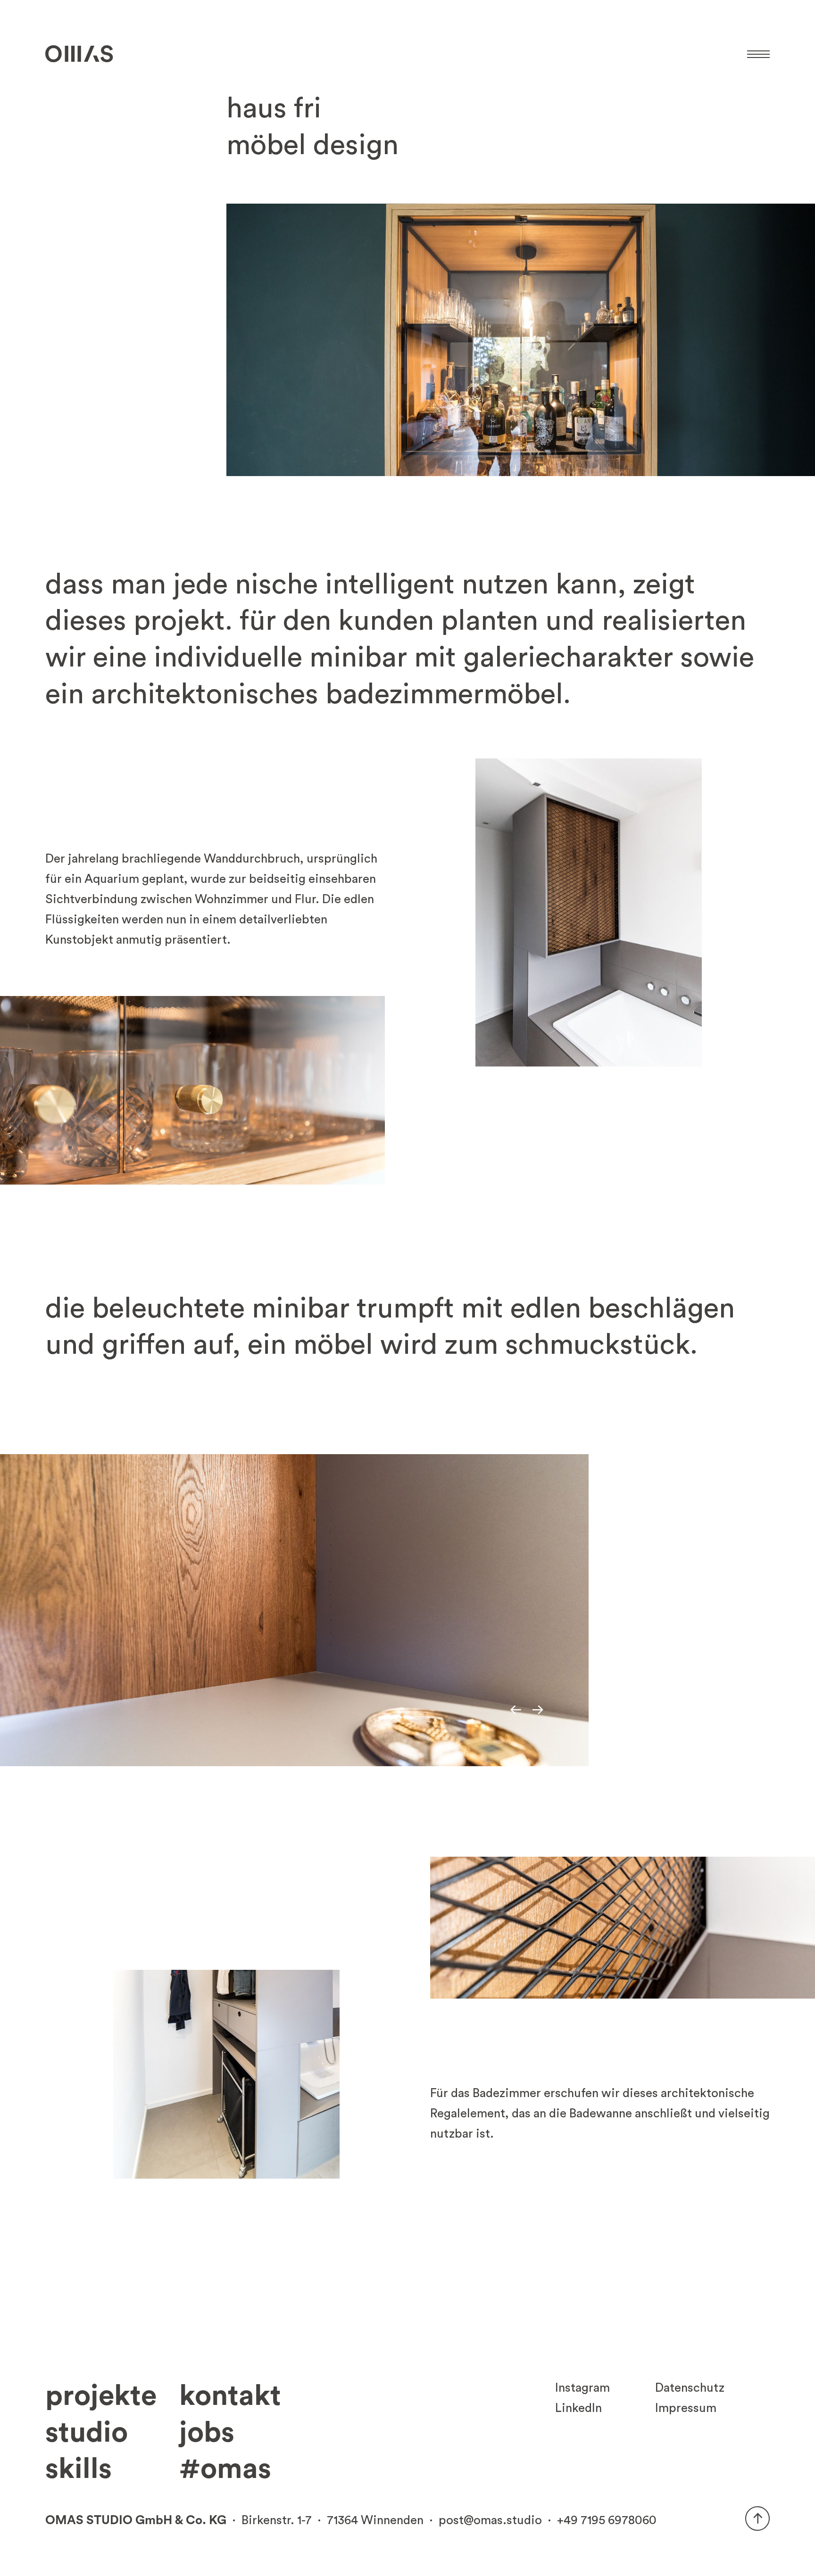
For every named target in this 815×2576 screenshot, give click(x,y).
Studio (87, 2433)
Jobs (207, 2433)
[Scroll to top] (757, 2518)
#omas (225, 2469)
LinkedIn (578, 2408)
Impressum (686, 2408)
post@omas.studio (490, 2520)
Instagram (582, 2388)
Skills (79, 2469)
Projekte (101, 2396)
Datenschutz (690, 2388)
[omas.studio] (79, 54)
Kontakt (230, 2396)
